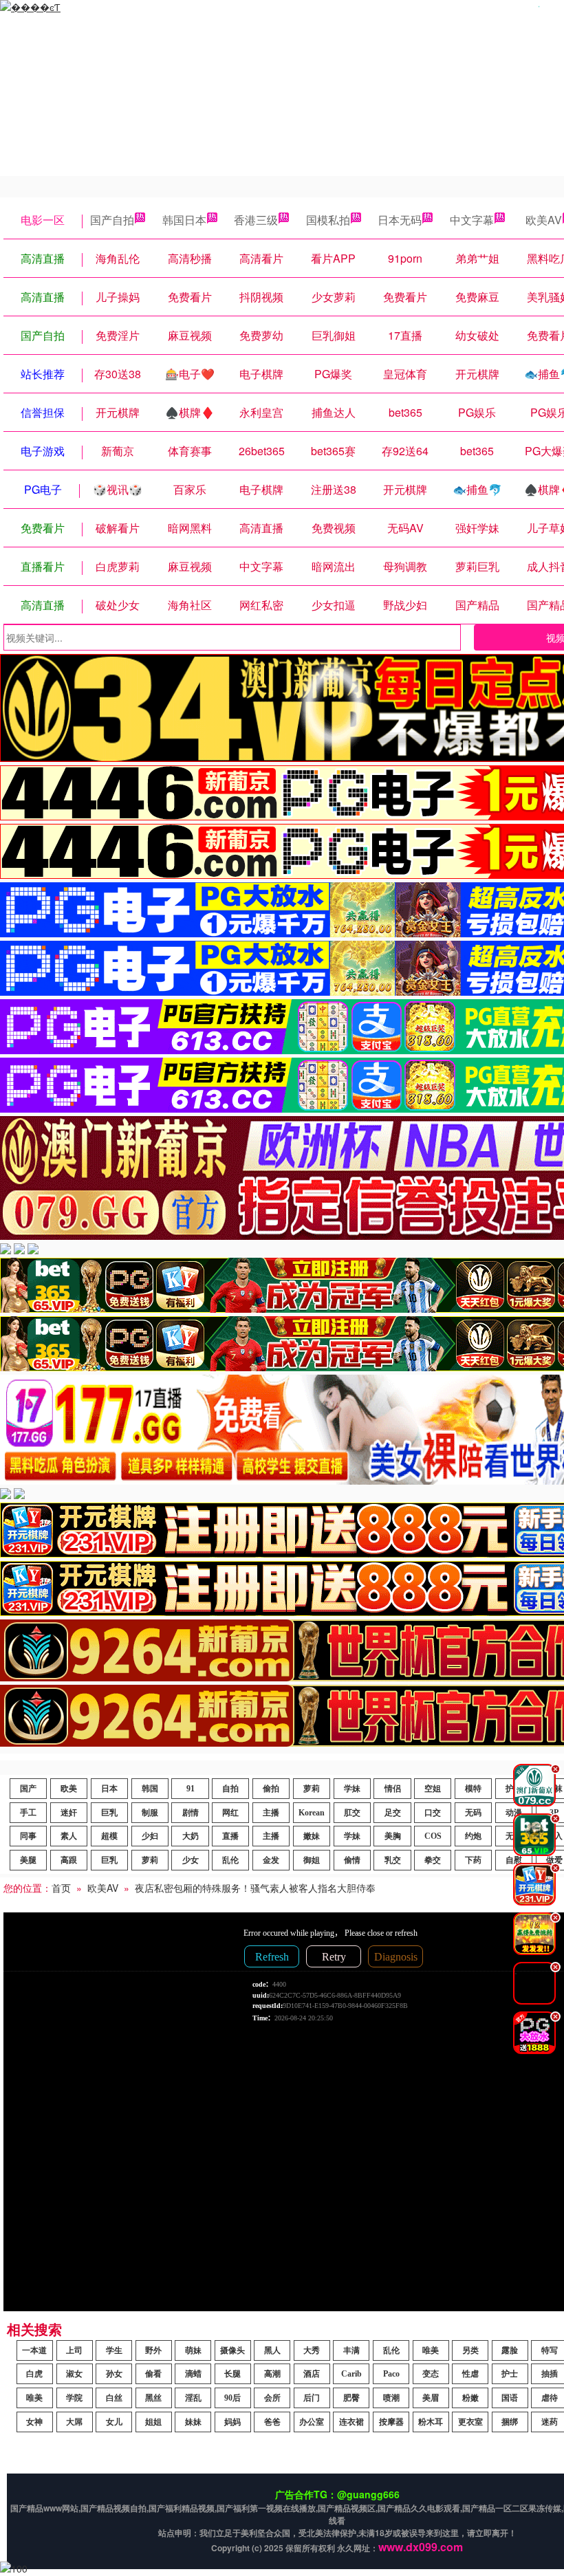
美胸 (393, 1836)
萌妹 (193, 2350)
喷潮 (391, 2398)
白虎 (34, 2374)
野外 (153, 2350)
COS (433, 1836)
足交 (393, 1813)
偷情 (352, 1860)
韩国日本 (184, 220)
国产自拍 (112, 220)
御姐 (312, 1860)
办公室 (312, 2422)
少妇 (150, 1836)
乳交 (393, 1860)
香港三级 (256, 220)
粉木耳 (431, 2422)
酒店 (312, 2374)
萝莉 (312, 1789)
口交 (433, 1813)
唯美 (431, 2350)
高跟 (69, 1860)
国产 (28, 1789)
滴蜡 (193, 2374)
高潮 (272, 2374)
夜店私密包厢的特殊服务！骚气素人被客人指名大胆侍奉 (255, 1888)
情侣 (393, 1789)
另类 (470, 2350)
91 (191, 1789)
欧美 (69, 1789)
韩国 (150, 1789)
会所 (272, 2398)
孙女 (114, 2374)
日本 (109, 1789)
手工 (28, 1813)
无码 (473, 1813)
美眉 (431, 2398)
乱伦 (230, 1860)
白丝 (114, 2398)
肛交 (352, 1813)
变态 (431, 2374)
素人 (69, 1836)
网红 (230, 1813)
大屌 (74, 2422)
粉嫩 (470, 2398)
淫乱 (193, 2398)
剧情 (191, 1813)
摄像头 (232, 2350)
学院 (74, 2398)
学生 (114, 2350)
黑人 (272, 2350)
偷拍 (271, 1789)
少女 (191, 1860)
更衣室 (470, 2422)
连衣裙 (351, 2422)
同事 (28, 1836)
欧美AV (103, 1888)
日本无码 (400, 220)
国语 (510, 2398)
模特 (473, 1789)
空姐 (433, 1789)
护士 (510, 2374)
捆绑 (510, 2422)
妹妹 (193, 2422)
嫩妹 (312, 1836)
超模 (109, 1836)
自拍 (230, 1789)
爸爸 (272, 2422)
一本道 (34, 2350)
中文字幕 (472, 220)
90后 (232, 2398)
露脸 (510, 2350)
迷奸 (69, 1813)
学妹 (352, 1789)
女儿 (114, 2422)
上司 (74, 2350)
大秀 (312, 2350)
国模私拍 (328, 220)
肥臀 (351, 2398)
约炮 (473, 1836)
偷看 (153, 2374)
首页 (61, 1888)
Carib (351, 2374)
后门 (312, 2398)
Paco (391, 2374)
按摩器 (391, 2422)
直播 (230, 1836)
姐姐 (153, 2422)
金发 (271, 1860)
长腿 (232, 2374)
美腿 (28, 1860)
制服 (150, 1813)
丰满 (351, 2350)
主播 (271, 1813)
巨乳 (109, 1813)
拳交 (433, 1860)
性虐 (470, 2374)
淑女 (74, 2374)
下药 (473, 1860)
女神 (34, 2422)
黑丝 (153, 2398)
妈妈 (232, 2422)
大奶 (191, 1836)
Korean (312, 1813)
